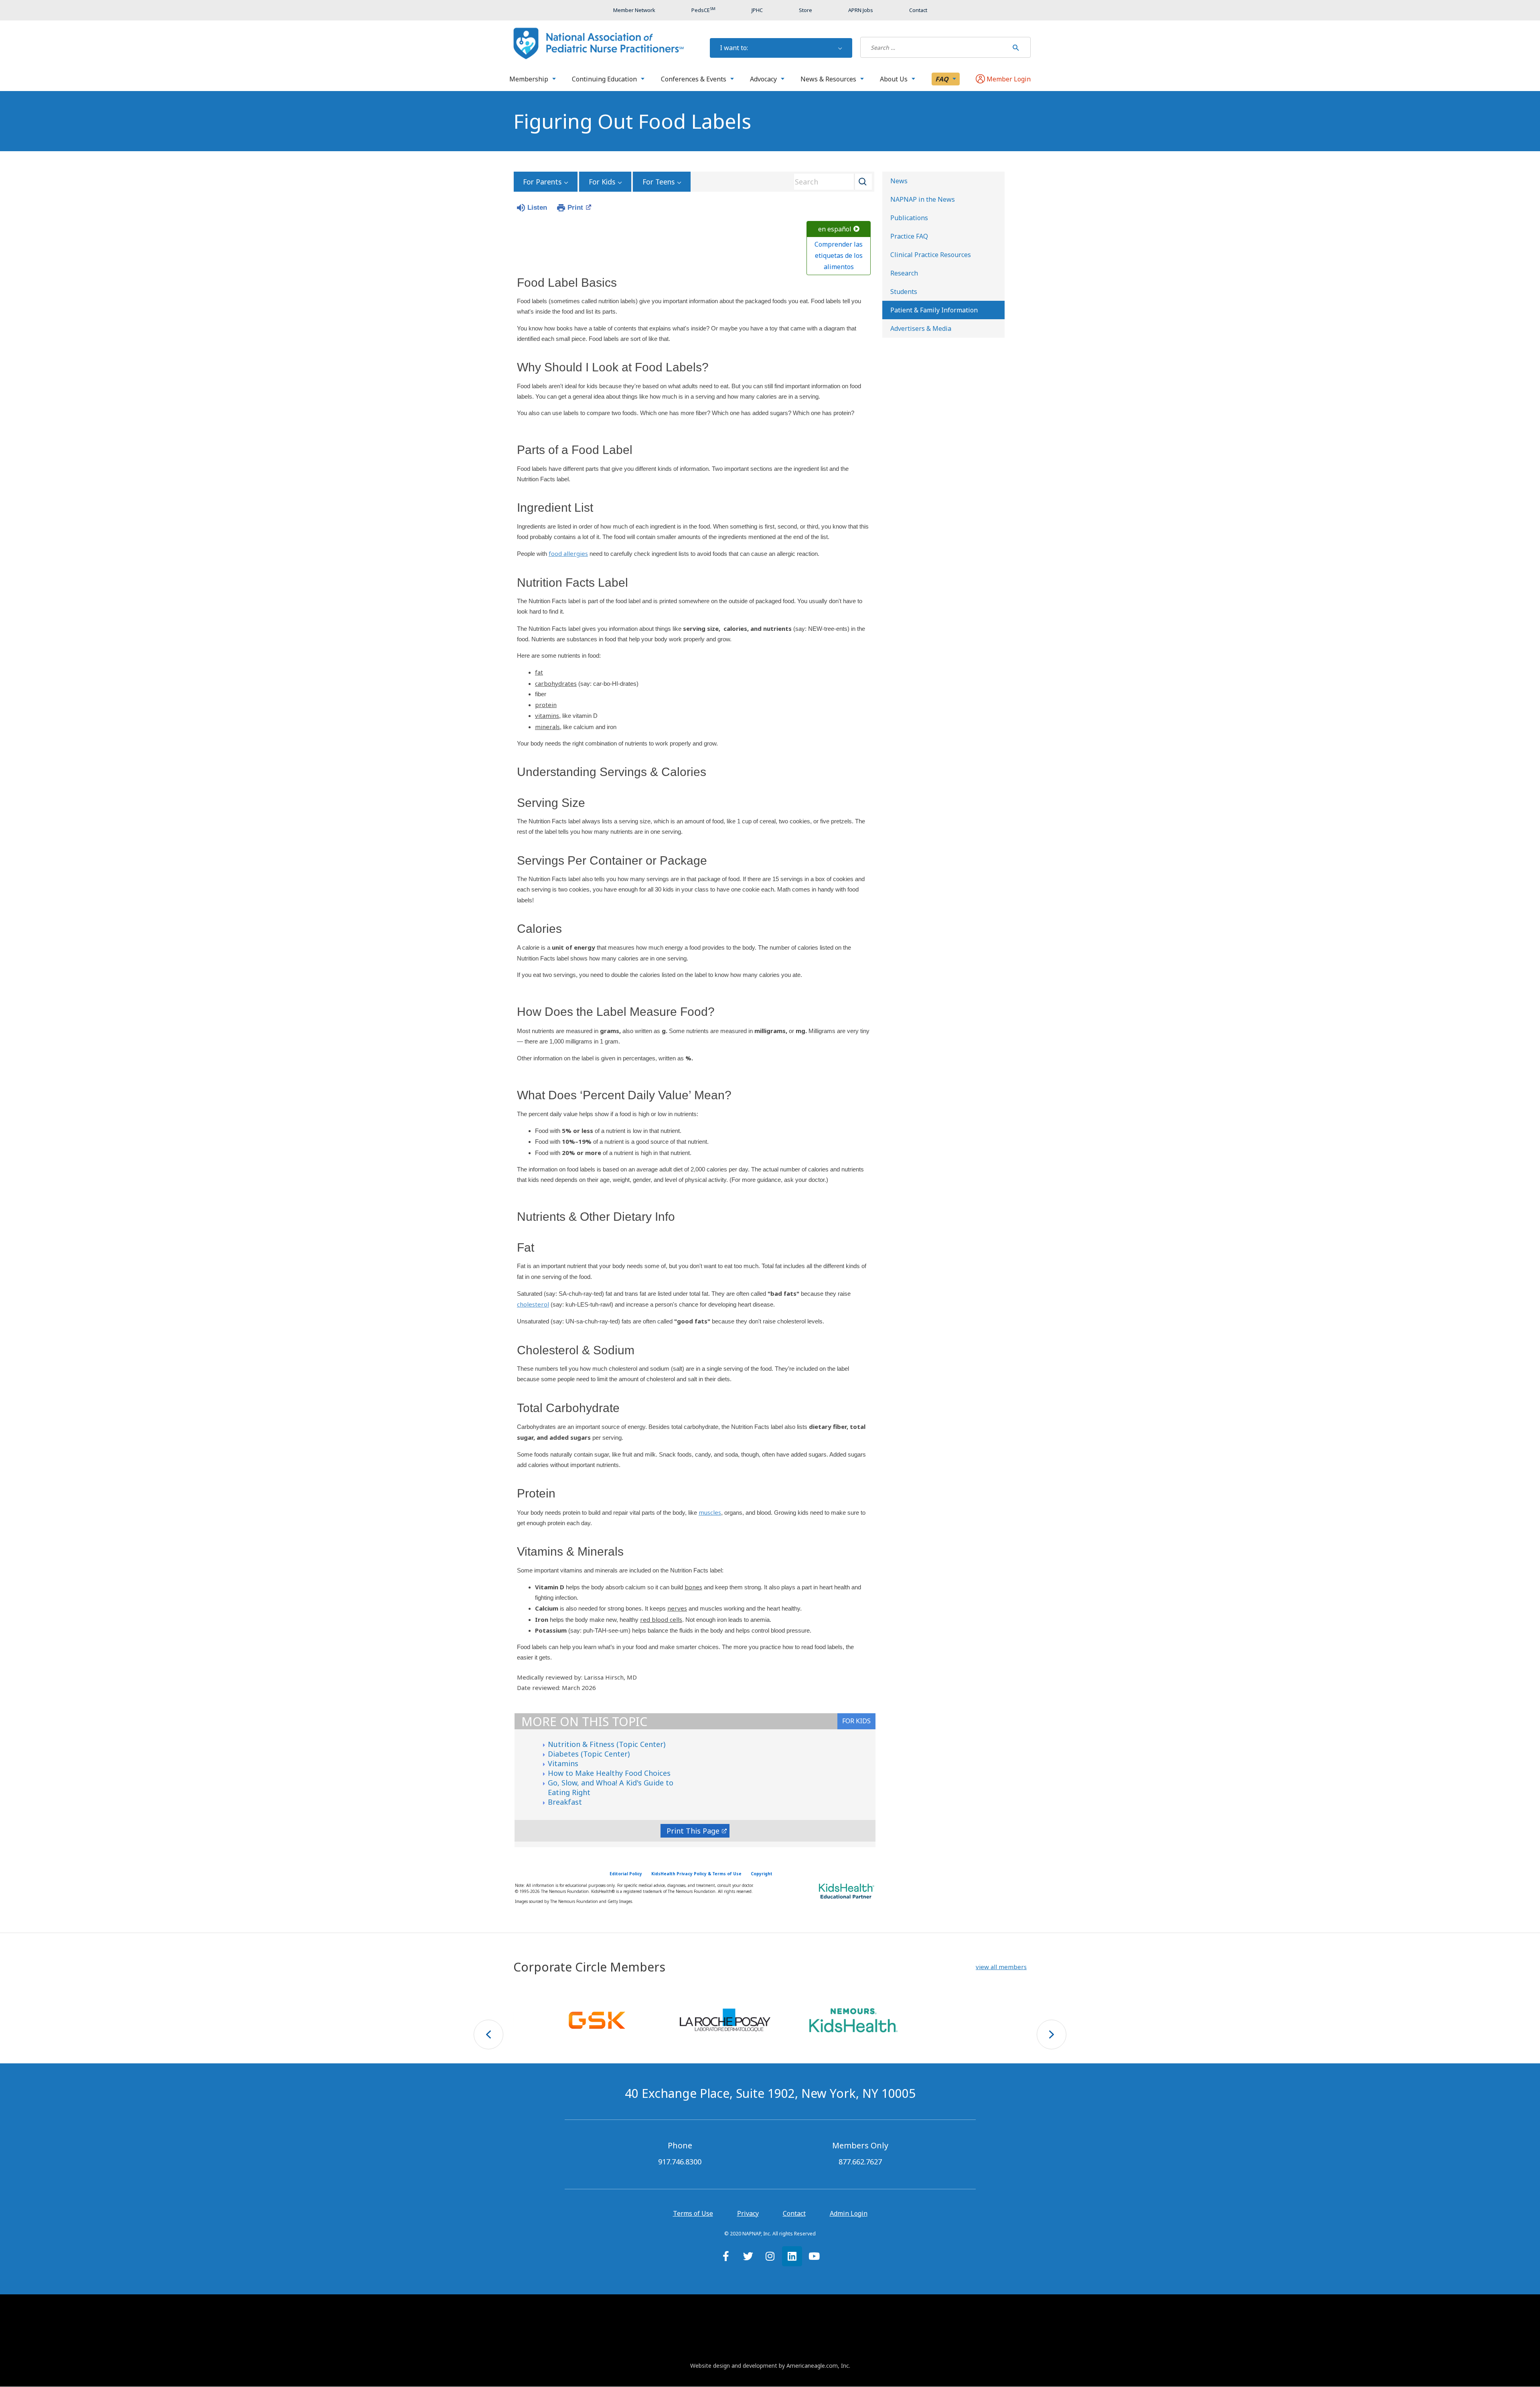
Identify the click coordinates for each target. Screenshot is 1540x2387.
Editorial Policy (626, 1874)
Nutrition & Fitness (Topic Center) (607, 1744)
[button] (1001, 1967)
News (899, 181)
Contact (794, 2213)
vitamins (547, 715)
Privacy (748, 2213)
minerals (547, 727)
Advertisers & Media (921, 328)
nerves (677, 1608)
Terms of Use (693, 2213)
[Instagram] (770, 2256)
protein (546, 705)
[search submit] (1016, 47)
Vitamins (563, 1763)
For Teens (659, 182)
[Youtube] (814, 2256)
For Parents (542, 182)
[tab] (856, 1721)
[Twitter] (748, 2256)
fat (539, 672)
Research (904, 273)
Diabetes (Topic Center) (589, 1754)
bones (693, 1587)
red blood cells (661, 1619)
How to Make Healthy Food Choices (609, 1773)
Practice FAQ (909, 236)
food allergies (568, 553)
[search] (934, 47)
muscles (710, 1512)
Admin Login (849, 2213)
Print (575, 208)
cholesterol (533, 1304)
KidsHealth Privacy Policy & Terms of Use (696, 1874)
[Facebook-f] (726, 2256)
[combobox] (830, 182)
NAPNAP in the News (923, 199)
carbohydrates (556, 683)
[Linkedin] (792, 2256)
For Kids (602, 182)
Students (904, 292)
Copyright (762, 1874)
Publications (909, 218)
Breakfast (565, 1802)
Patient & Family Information (934, 310)
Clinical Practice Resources (931, 255)
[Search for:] (934, 47)
